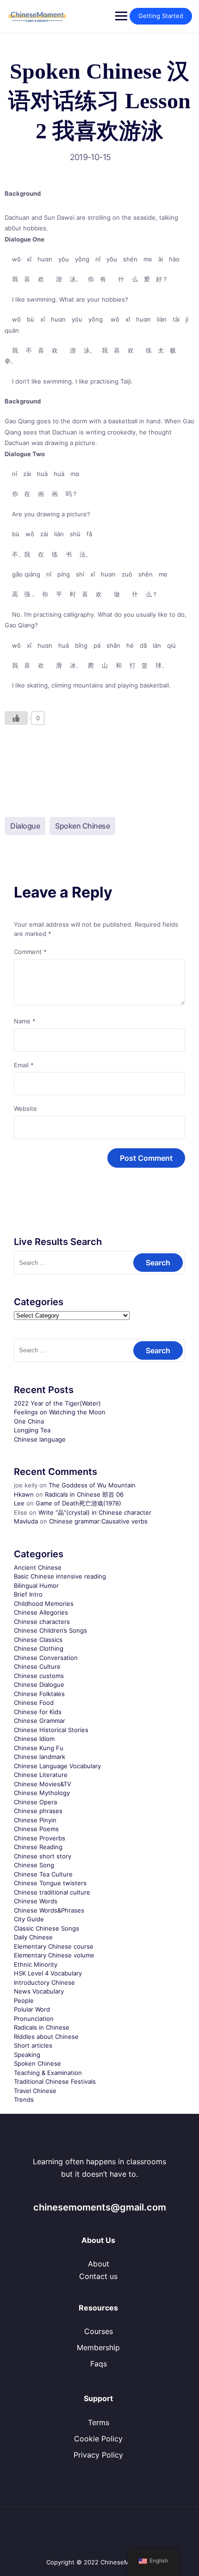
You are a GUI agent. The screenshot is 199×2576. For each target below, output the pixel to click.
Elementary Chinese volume (54, 1955)
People (24, 2000)
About (99, 2264)
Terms (99, 2422)
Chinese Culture (37, 1666)
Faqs (99, 2364)
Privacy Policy (98, 2455)
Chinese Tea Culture (43, 1874)
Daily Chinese (33, 1937)
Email (24, 1065)
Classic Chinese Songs (47, 1928)
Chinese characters (42, 1622)
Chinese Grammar (40, 1721)
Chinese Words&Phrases (49, 1910)
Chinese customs (39, 1676)
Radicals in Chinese (42, 2027)
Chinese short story (43, 1856)
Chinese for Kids (38, 1712)
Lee (19, 1503)
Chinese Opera (35, 1802)
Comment (30, 952)
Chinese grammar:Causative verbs (98, 1521)
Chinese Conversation (46, 1658)
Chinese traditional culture (52, 1892)
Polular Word (32, 2009)
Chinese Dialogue (39, 1684)
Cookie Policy (98, 2439)
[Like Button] (16, 718)
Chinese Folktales (39, 1694)
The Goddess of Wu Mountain (92, 1485)
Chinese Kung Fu (39, 1748)
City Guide (29, 1919)
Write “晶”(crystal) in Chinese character (95, 1512)
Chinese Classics (38, 1640)
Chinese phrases (38, 1811)
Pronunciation (34, 2019)
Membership (98, 2347)
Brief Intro (28, 1594)
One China (29, 1421)
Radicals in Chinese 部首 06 (84, 1494)
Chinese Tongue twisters (50, 1883)
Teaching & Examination (48, 2073)
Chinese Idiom (34, 1739)
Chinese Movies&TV (43, 1784)
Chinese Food (34, 1703)
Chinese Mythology (42, 1793)
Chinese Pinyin (35, 1820)
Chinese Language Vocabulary (57, 1766)
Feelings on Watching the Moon (60, 1412)
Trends (24, 2099)
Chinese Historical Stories (51, 1730)
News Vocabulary (39, 1991)
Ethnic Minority (36, 1964)
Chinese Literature (41, 1775)
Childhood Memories (44, 1604)
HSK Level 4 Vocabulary (48, 1973)
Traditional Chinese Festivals (55, 2081)
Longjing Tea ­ (33, 1430)
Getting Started (161, 16)
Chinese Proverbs (40, 1838)
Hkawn (24, 1494)
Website (25, 1108)
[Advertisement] (99, 763)
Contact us (98, 2276)
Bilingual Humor (36, 1585)
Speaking (27, 2055)
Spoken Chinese (82, 826)
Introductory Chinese (44, 1982)
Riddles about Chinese (46, 2037)
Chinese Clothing (39, 1648)
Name (25, 1021)
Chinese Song (34, 1865)
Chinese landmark (40, 1757)
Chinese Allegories (41, 1612)
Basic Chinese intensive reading (60, 1576)
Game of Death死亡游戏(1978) (78, 1503)
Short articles (33, 2045)
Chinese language (40, 1439)
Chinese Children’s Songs (50, 1630)
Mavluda (26, 1521)
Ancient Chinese (38, 1567)
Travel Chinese (35, 2091)
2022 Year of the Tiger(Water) (57, 1403)
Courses (99, 2331)
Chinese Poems (36, 1829)
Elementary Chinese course (54, 1946)
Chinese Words (36, 1901)
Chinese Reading (38, 1847)
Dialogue (25, 826)
